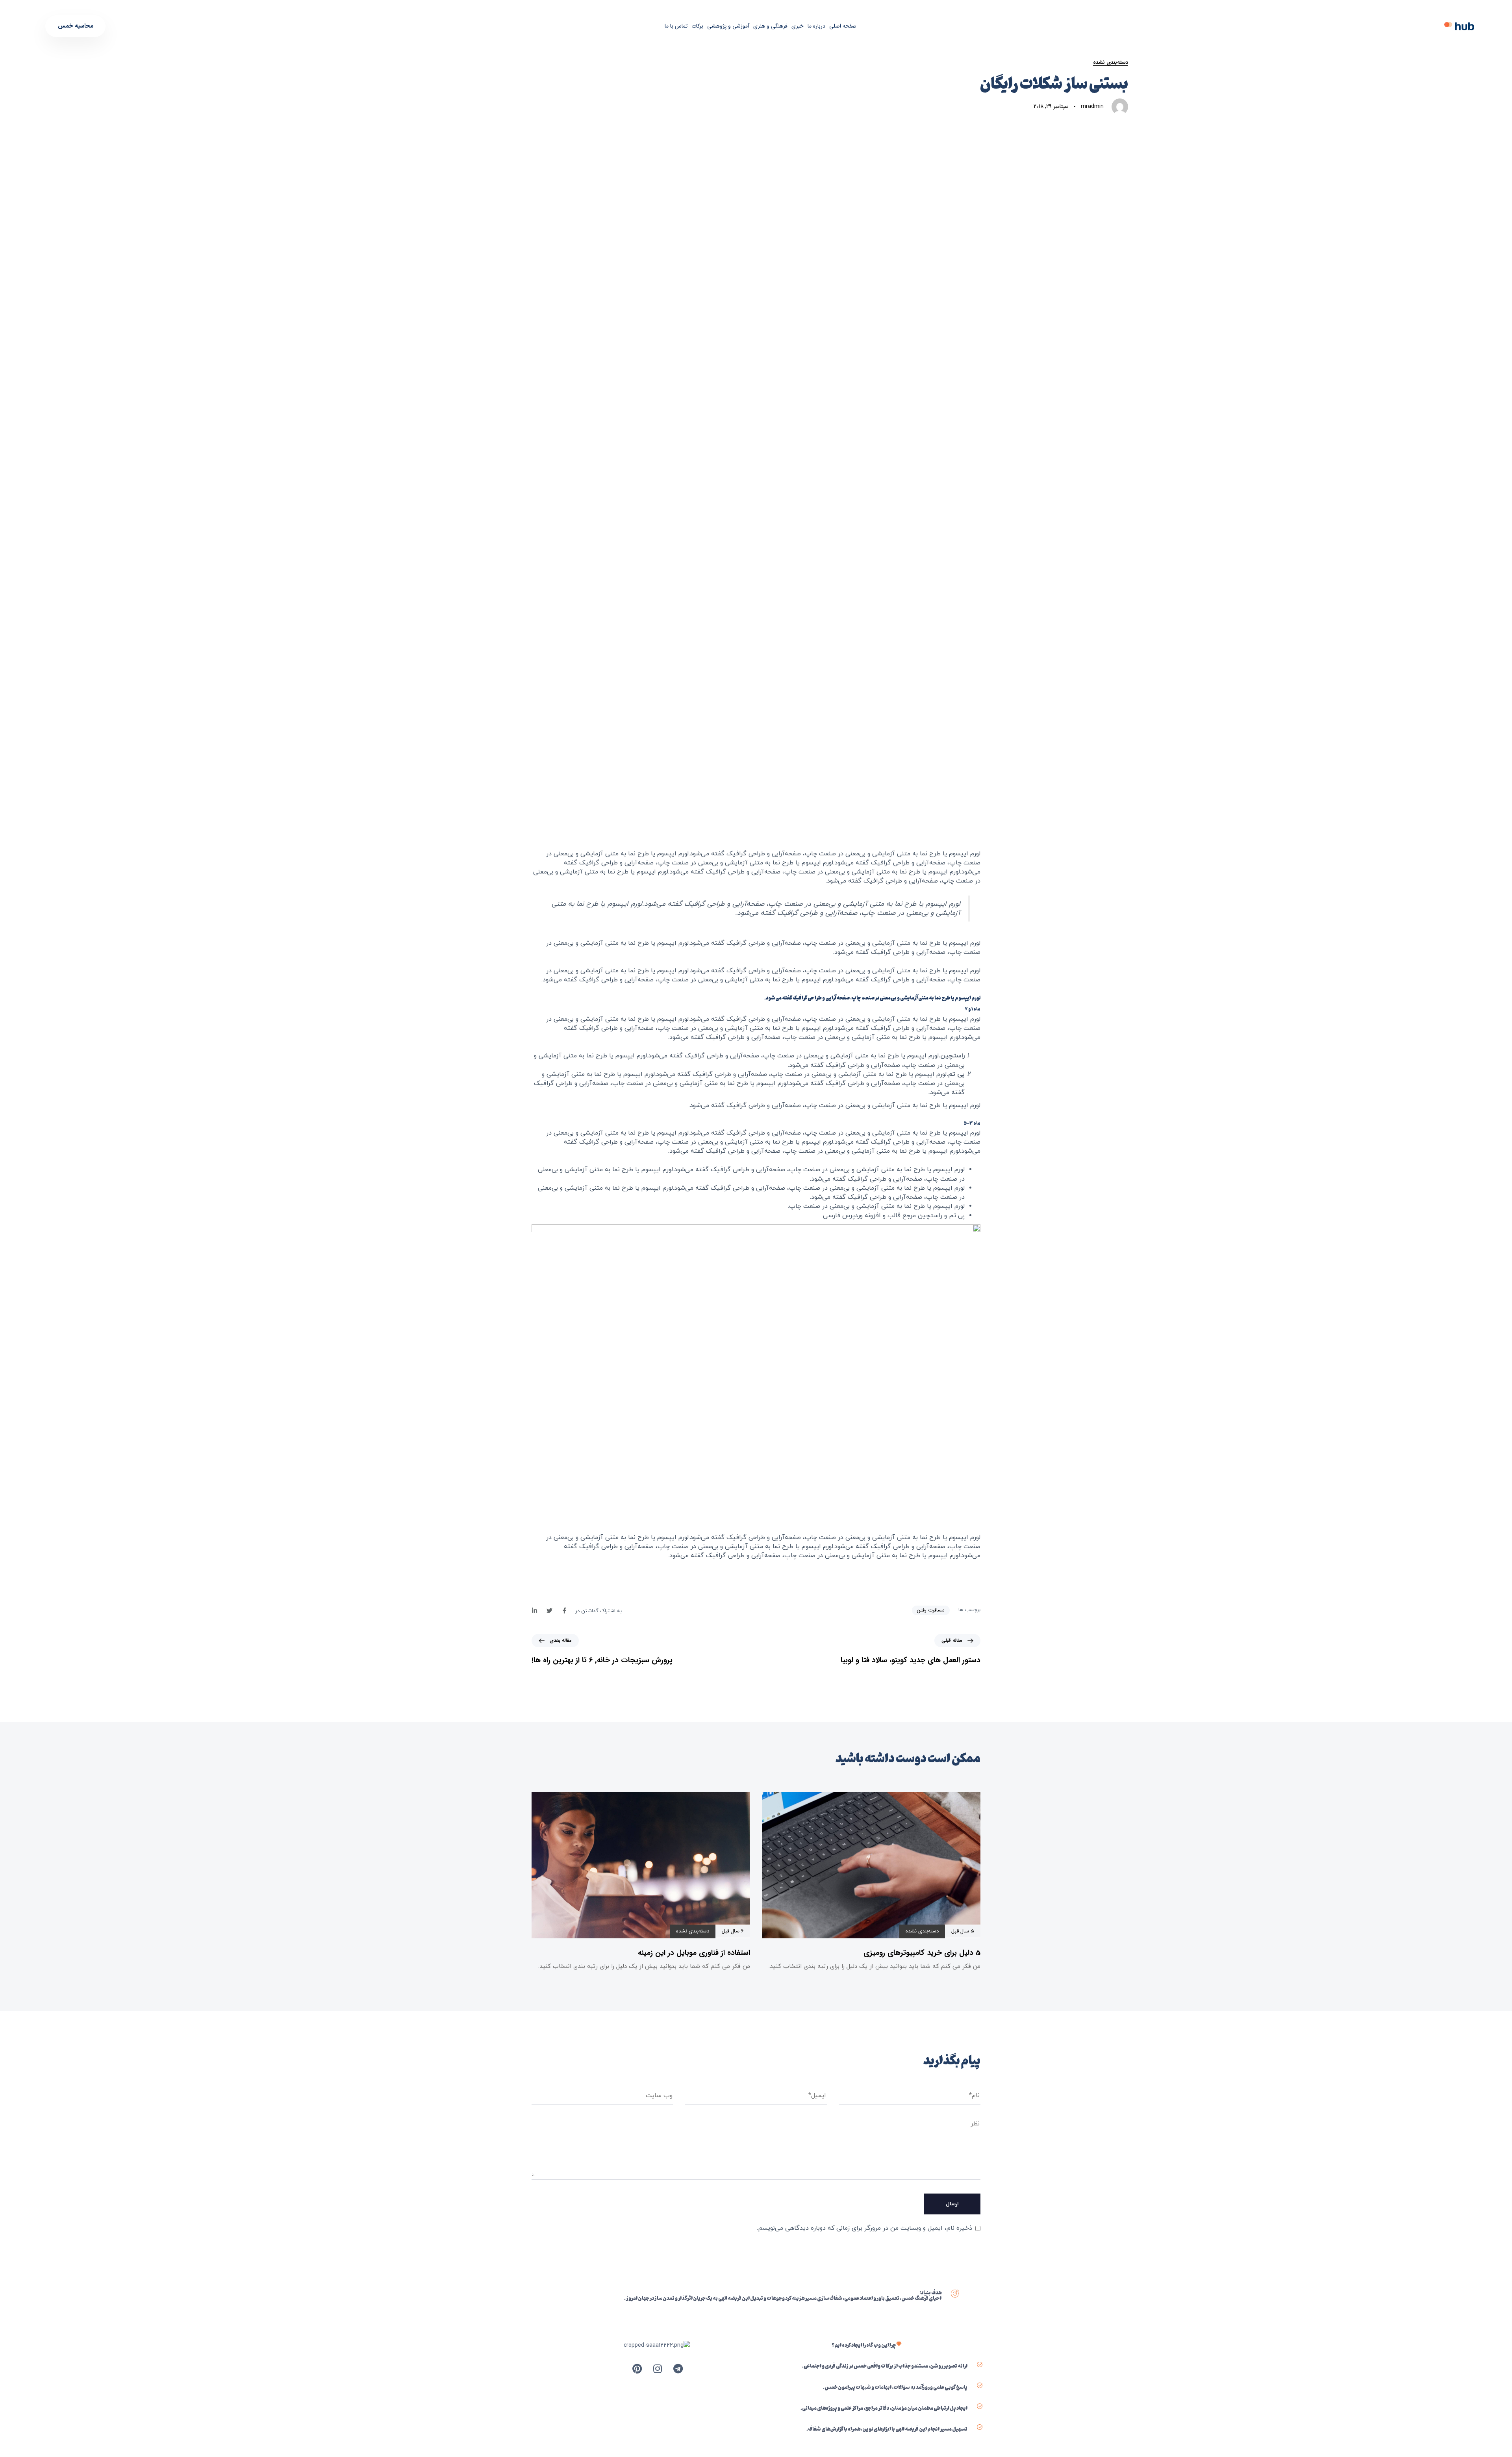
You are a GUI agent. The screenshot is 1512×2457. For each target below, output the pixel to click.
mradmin (1092, 106)
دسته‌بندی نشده (1111, 63)
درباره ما (816, 26)
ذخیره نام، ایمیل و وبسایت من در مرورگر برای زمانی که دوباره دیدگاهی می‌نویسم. (864, 2228)
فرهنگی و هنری (770, 26)
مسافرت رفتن (931, 1610)
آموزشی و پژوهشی (728, 26)
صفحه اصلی (843, 26)
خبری (798, 26)
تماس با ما (676, 26)
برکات (697, 26)
